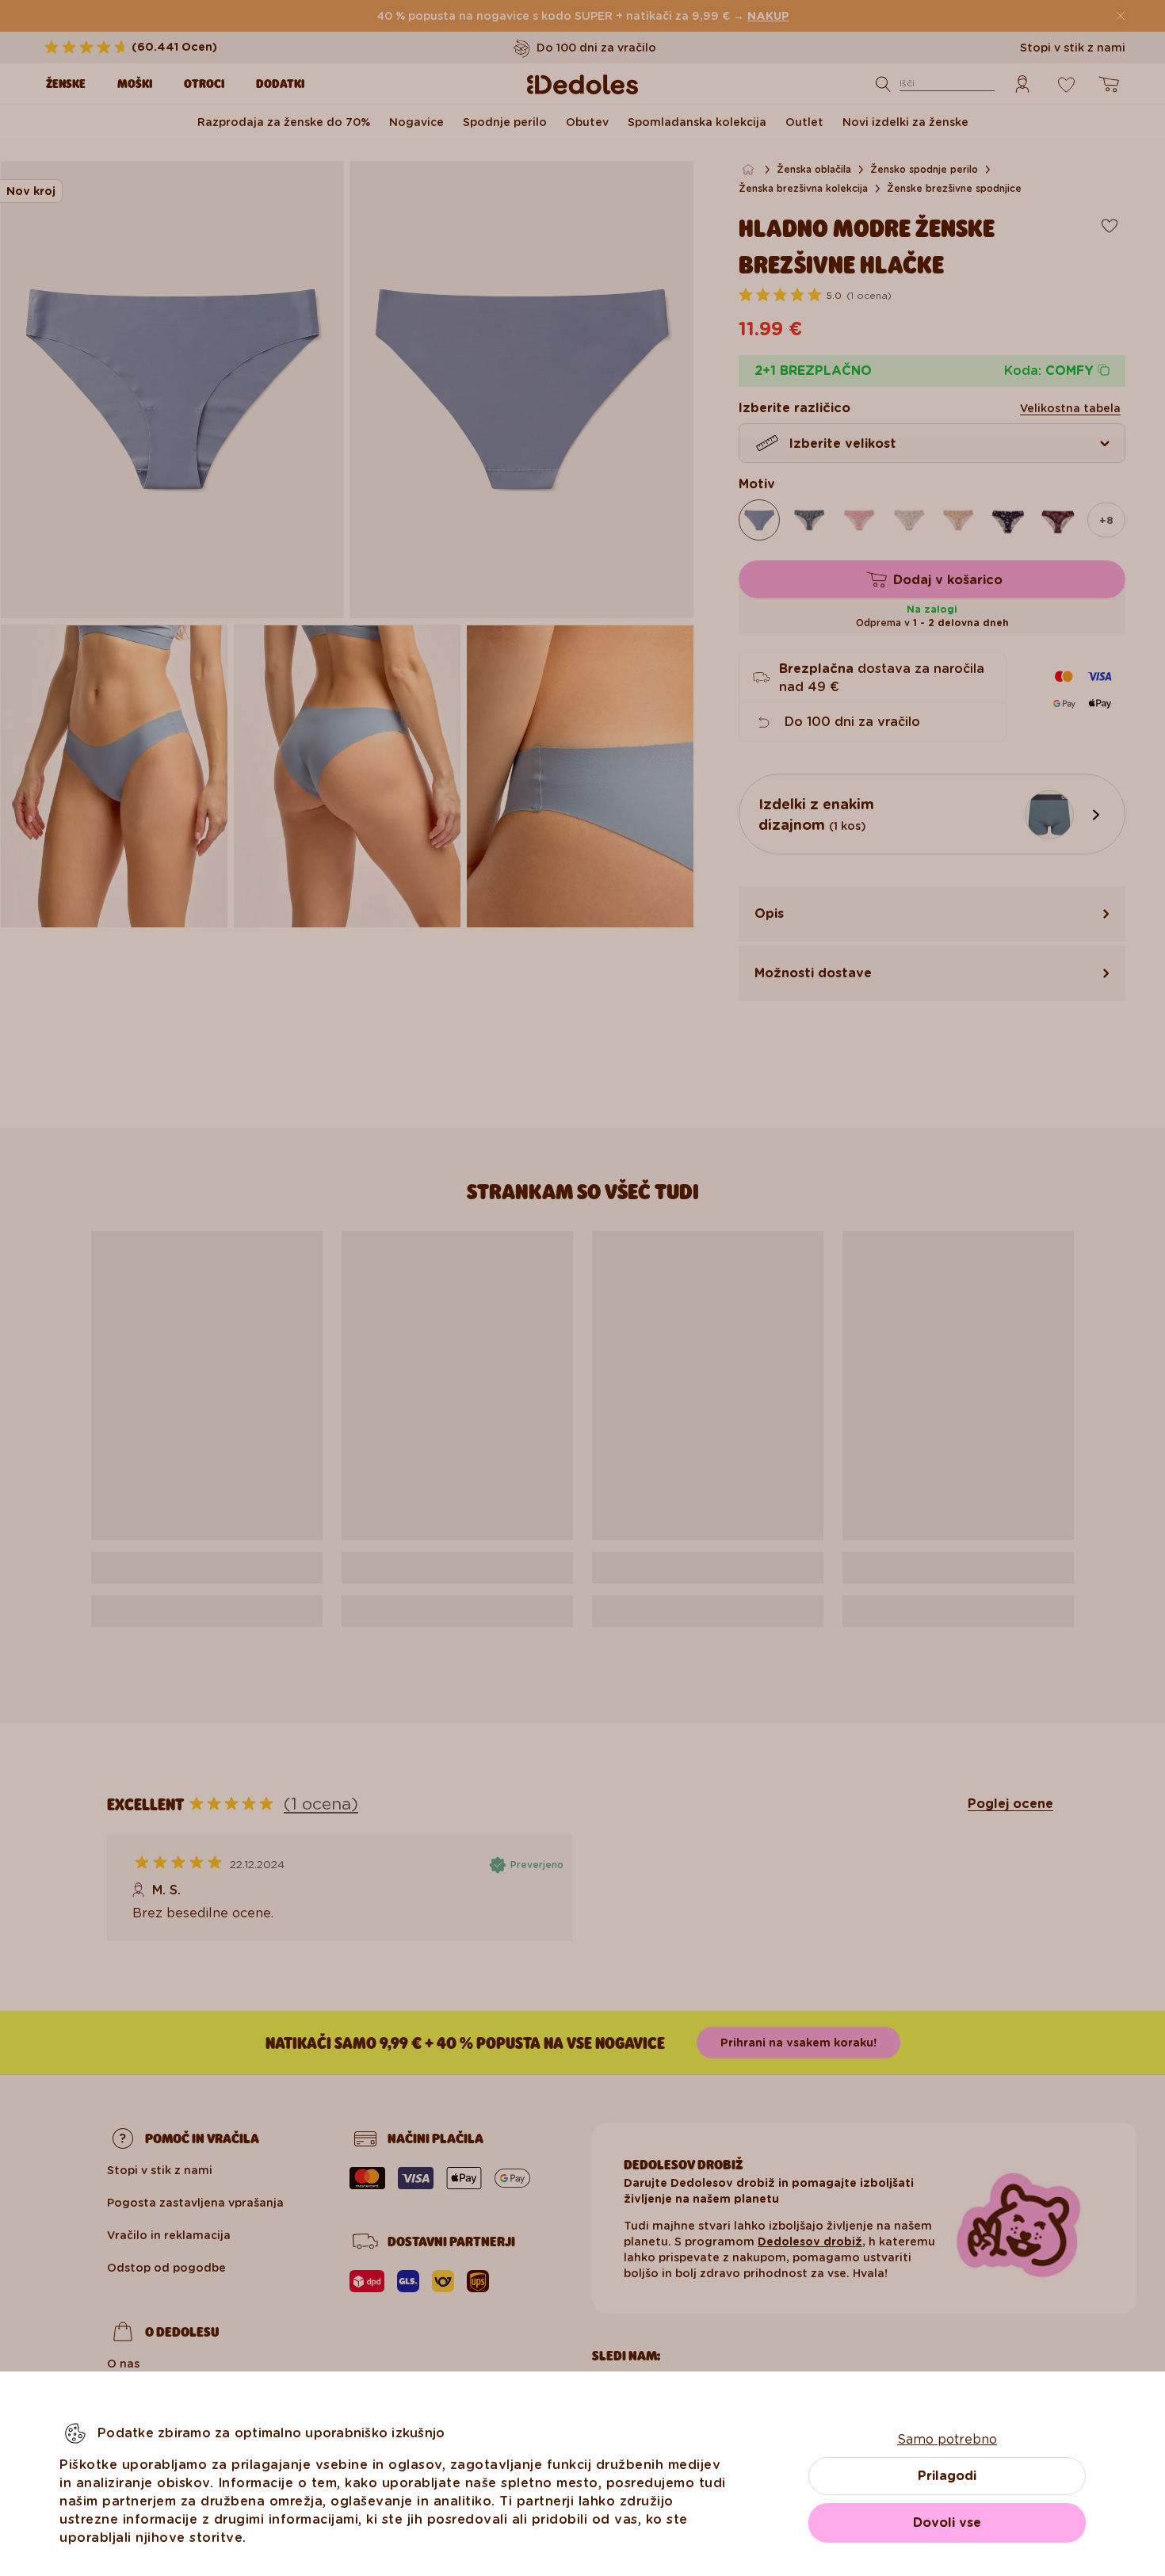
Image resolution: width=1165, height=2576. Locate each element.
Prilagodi (947, 2476)
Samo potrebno (947, 2439)
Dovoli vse (947, 2522)
